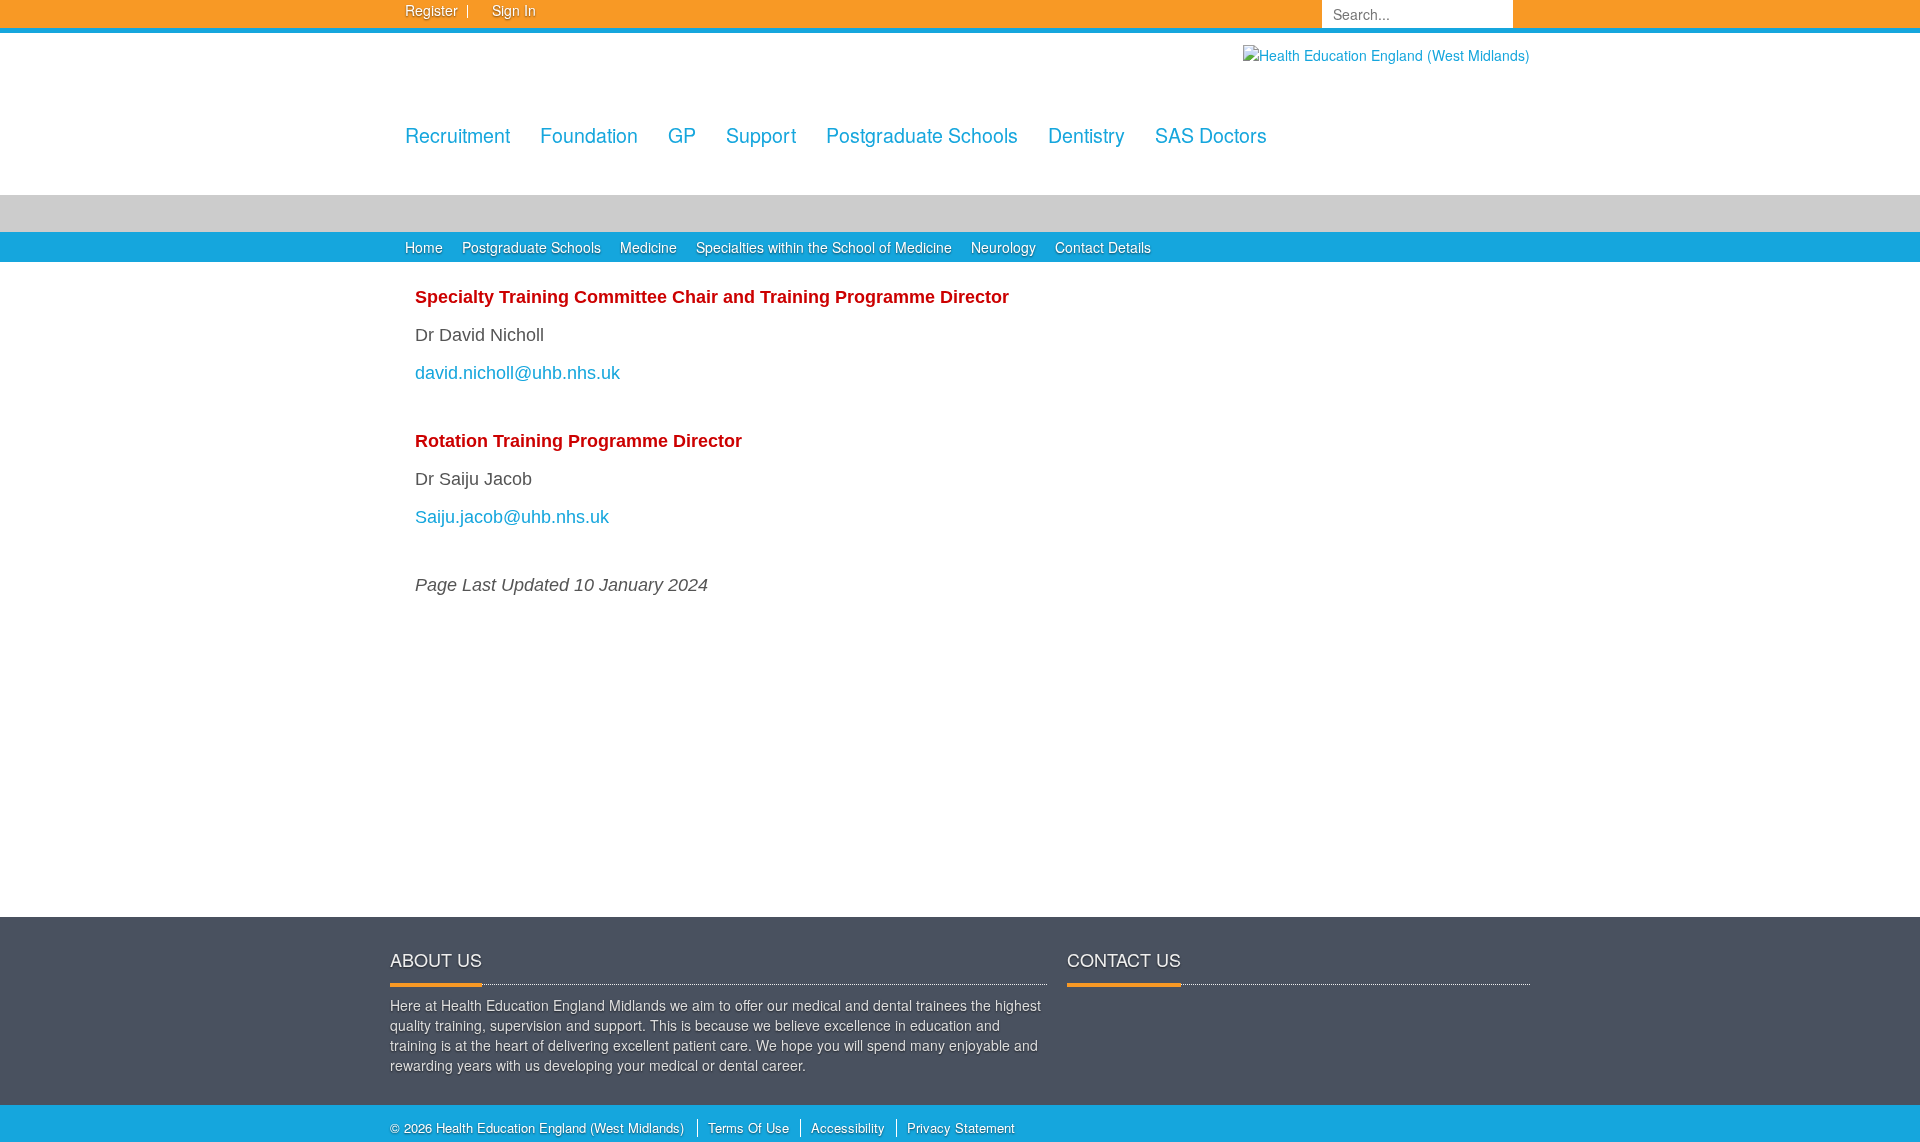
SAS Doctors (1211, 134)
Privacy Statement (961, 1127)
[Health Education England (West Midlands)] (1386, 53)
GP (682, 134)
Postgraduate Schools (922, 134)
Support (761, 134)
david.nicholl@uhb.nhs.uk (517, 373)
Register (431, 10)
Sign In (514, 10)
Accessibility (848, 1127)
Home (424, 247)
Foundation (589, 134)
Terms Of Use (748, 1127)
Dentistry (1086, 134)
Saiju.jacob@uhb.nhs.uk (512, 517)
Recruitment (457, 134)
